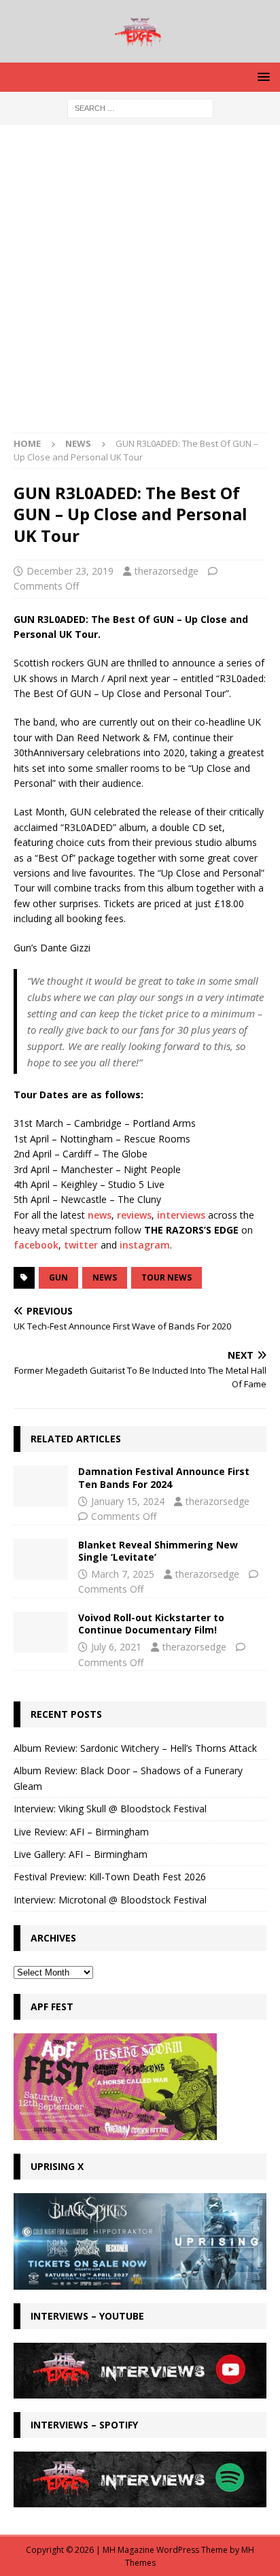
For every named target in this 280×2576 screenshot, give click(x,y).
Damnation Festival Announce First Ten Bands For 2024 (164, 1477)
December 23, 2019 (70, 571)
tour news (167, 1277)
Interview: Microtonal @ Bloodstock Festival (110, 1900)
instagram (145, 1245)
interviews (181, 1215)
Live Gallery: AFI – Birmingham (81, 1854)
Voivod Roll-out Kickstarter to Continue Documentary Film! (151, 1624)
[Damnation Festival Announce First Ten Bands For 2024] (41, 1486)
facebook (36, 1245)
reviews (134, 1215)
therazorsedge (167, 571)
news (100, 1215)
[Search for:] (140, 107)
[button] (261, 77)
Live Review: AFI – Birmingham (81, 1832)
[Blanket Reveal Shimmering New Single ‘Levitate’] (41, 1559)
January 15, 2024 (128, 1501)
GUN (58, 1277)
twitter (81, 1245)
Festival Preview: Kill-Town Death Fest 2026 (110, 1877)
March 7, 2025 (123, 1574)
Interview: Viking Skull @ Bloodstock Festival (110, 1809)
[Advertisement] (140, 286)
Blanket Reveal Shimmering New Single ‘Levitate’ (158, 1551)
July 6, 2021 (116, 1647)
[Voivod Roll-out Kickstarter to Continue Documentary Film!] (41, 1632)
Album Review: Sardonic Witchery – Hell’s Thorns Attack (135, 1748)
